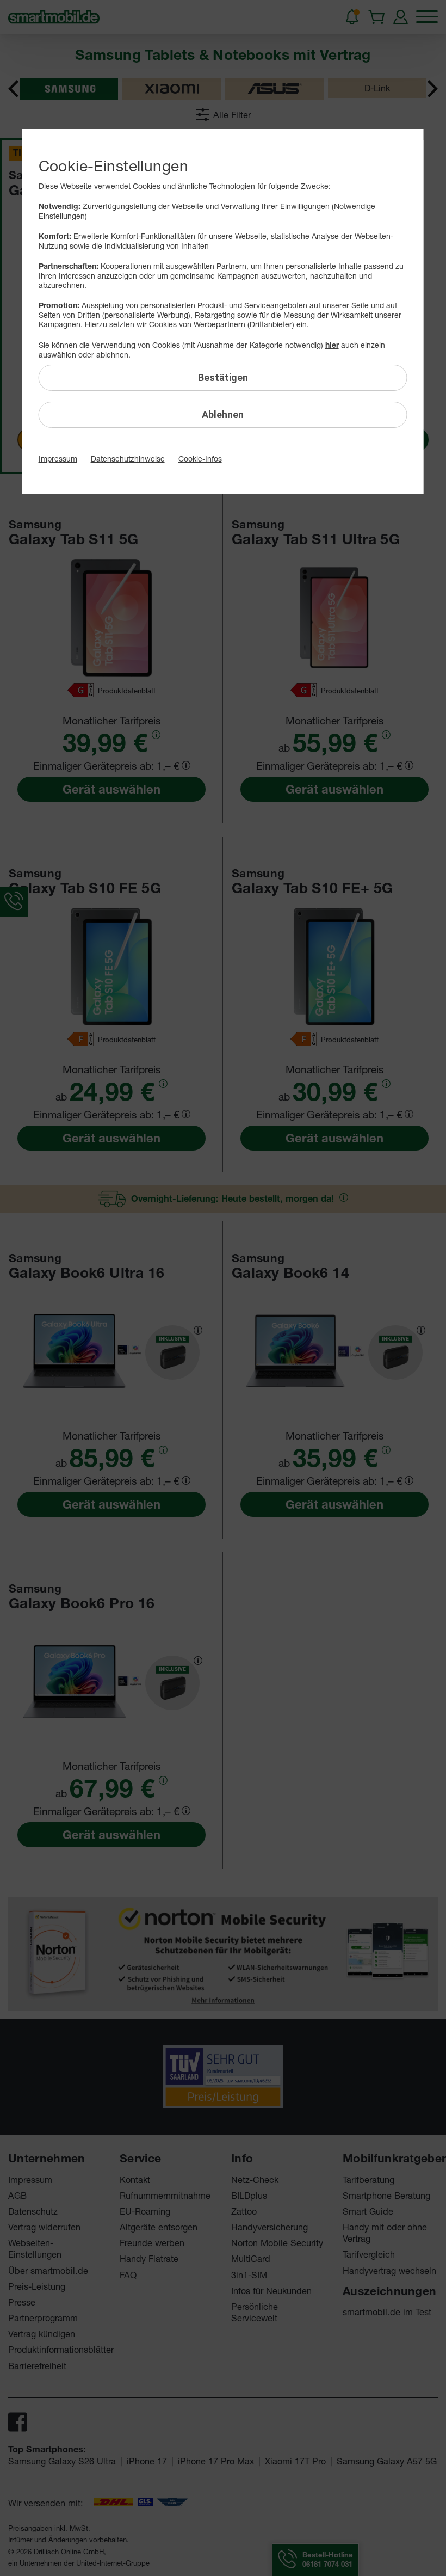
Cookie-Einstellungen (113, 166)
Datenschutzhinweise (128, 459)
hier (332, 345)
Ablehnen (223, 414)
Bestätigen (223, 377)
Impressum (58, 459)
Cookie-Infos (200, 459)
